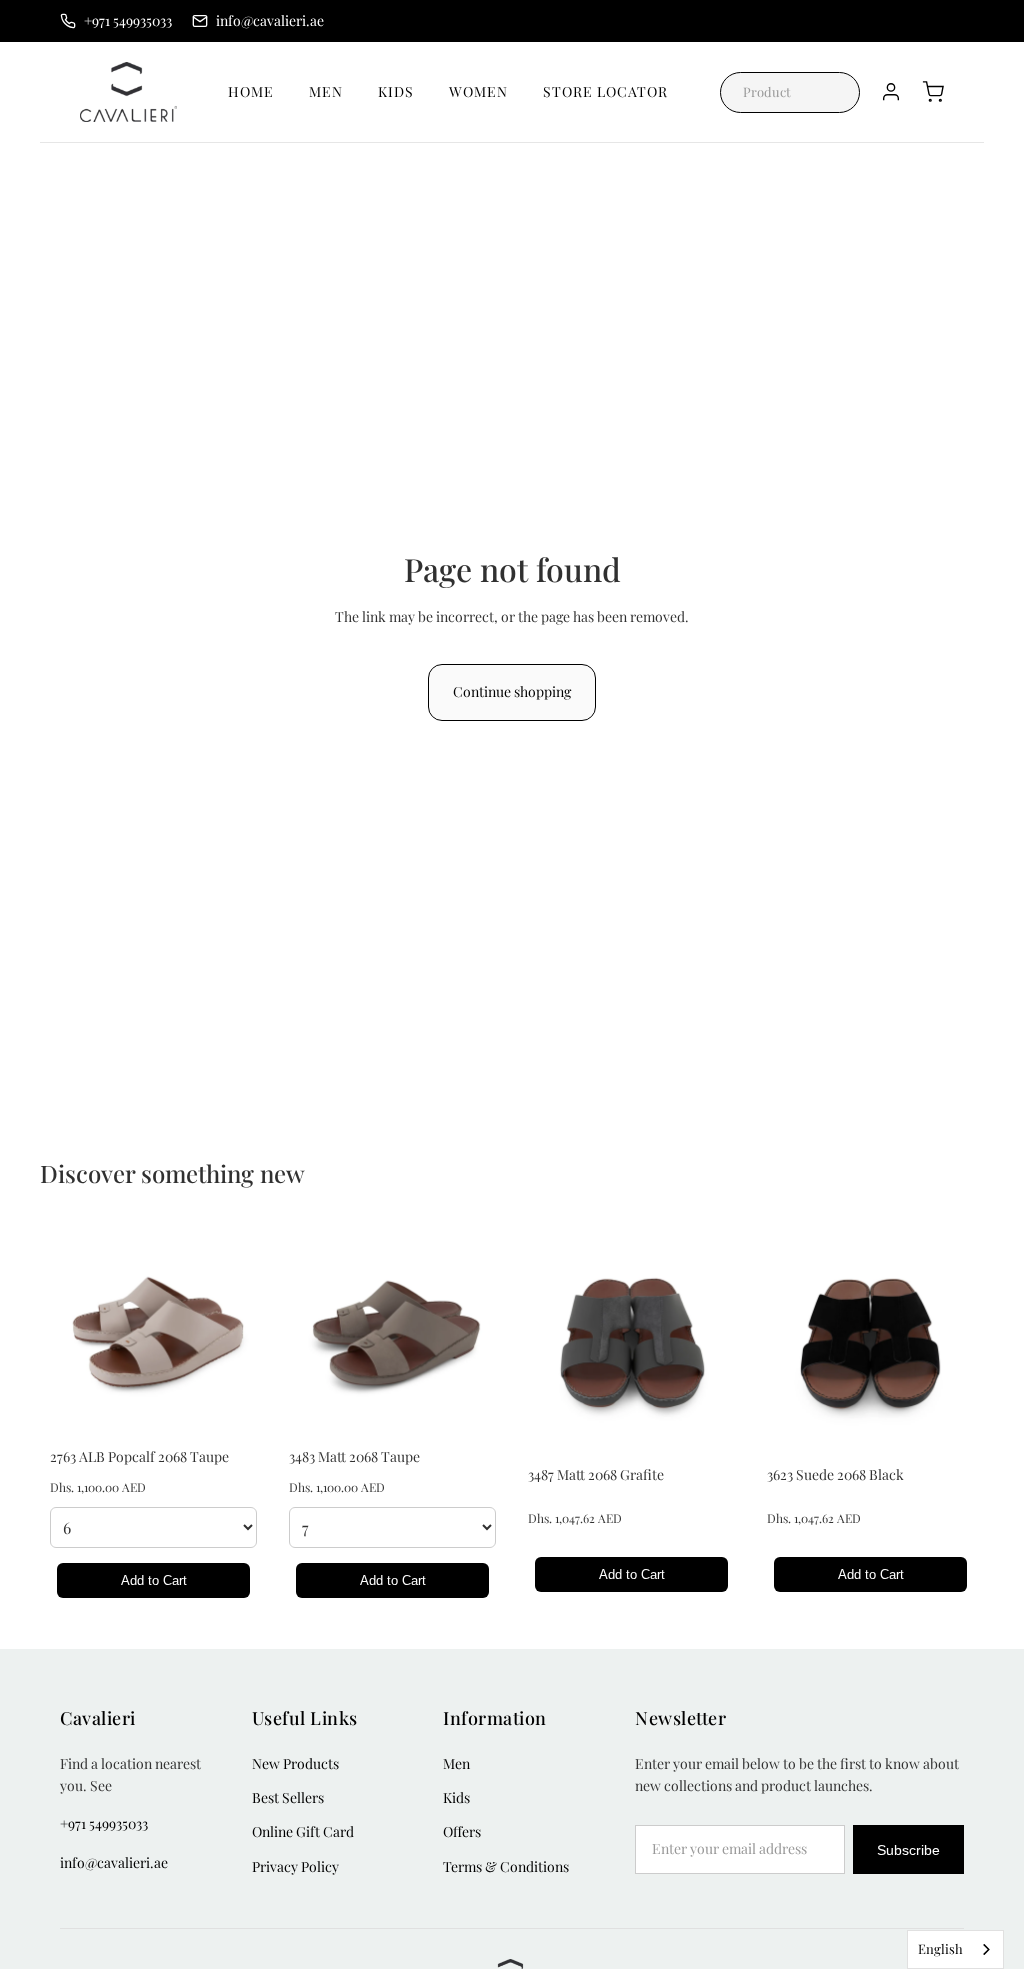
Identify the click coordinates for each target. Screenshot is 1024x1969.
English (940, 1948)
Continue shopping (512, 691)
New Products (295, 1763)
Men (326, 91)
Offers (462, 1831)
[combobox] (955, 1949)
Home (251, 91)
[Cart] (933, 92)
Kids (396, 91)
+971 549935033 (104, 1823)
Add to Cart (154, 1580)
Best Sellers (288, 1797)
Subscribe (908, 1850)
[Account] (891, 92)
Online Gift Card (303, 1831)
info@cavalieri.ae (114, 1862)
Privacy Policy (295, 1866)
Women (478, 91)
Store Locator (605, 91)
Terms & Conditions (506, 1866)
